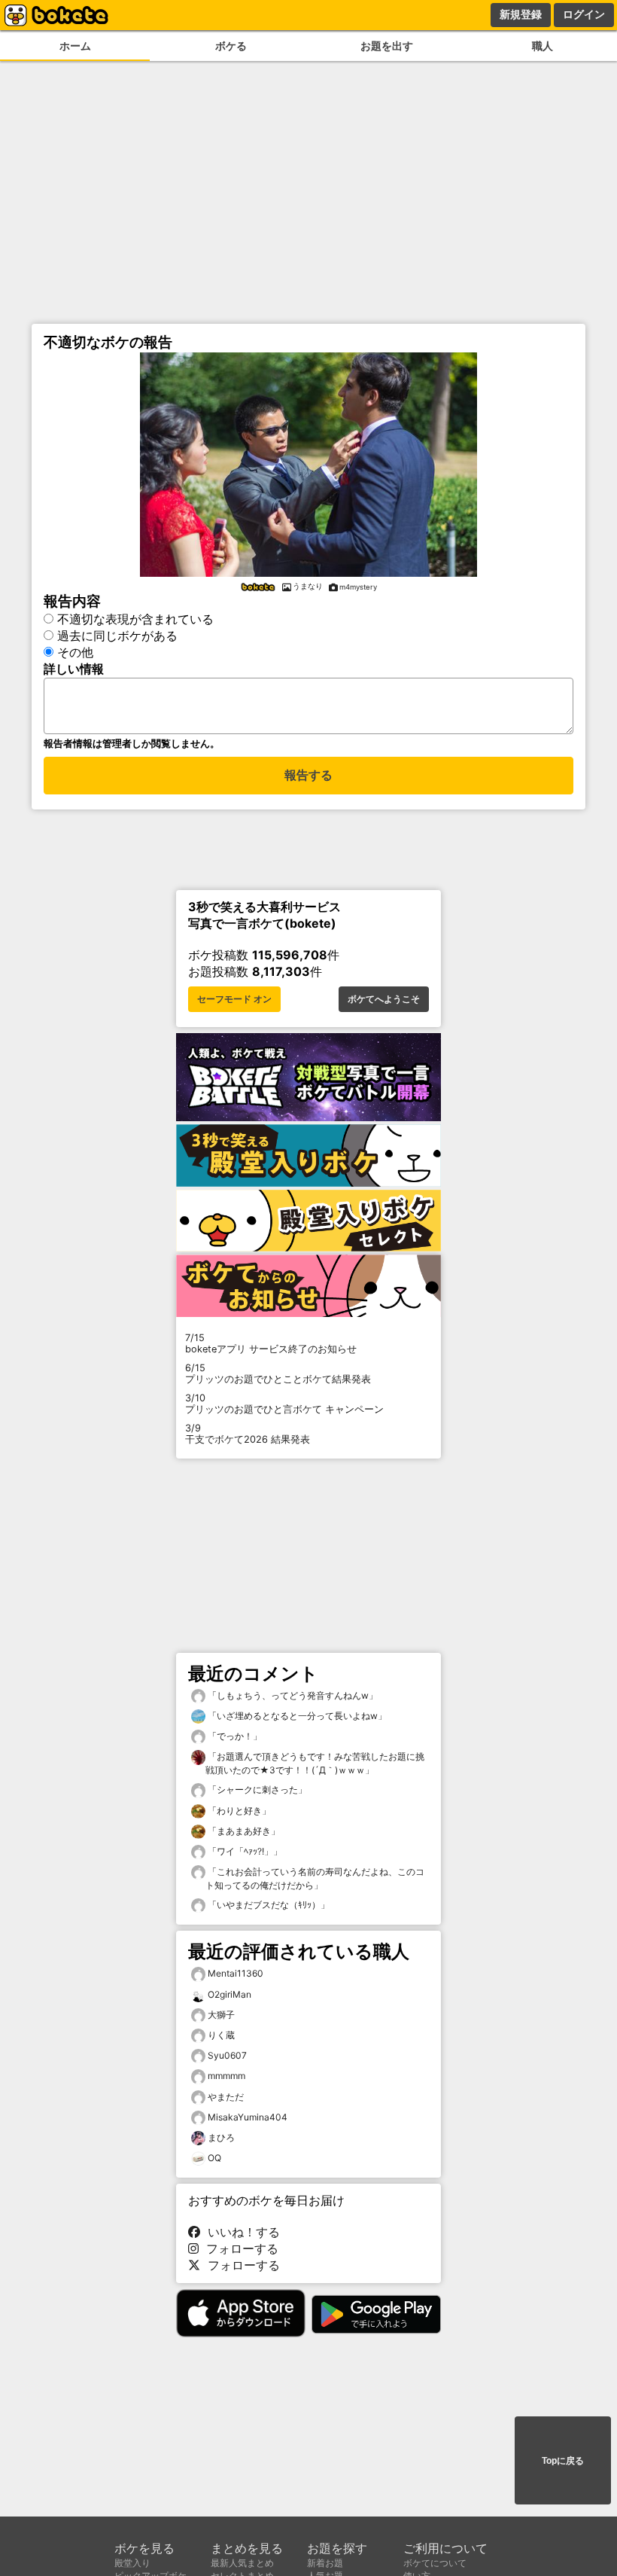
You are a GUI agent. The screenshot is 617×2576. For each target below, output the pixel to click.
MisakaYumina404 (248, 2117)
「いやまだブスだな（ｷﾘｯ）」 (267, 1905)
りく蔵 (221, 2035)
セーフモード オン (234, 999)
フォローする (239, 2248)
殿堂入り (132, 2563)
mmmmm (226, 2076)
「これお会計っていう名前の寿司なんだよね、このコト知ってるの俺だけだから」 (315, 1878)
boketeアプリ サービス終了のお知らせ (271, 1343)
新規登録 (521, 14)
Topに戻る (563, 2461)
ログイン (584, 14)
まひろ (221, 2137)
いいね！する (240, 2232)
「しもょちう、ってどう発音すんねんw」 (292, 1695)
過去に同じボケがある (117, 636)
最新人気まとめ (242, 2563)
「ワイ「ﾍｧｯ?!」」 (244, 1851)
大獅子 (221, 2015)
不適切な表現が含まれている (135, 619)
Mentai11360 (236, 1973)
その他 (75, 652)
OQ (214, 2158)
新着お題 (325, 2563)
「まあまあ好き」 (243, 1831)
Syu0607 (227, 2055)
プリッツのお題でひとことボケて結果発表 (278, 1373)
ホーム (75, 46)
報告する (308, 775)
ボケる (231, 46)
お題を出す (387, 46)
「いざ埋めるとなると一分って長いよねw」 (296, 1716)
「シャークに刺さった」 (256, 1789)
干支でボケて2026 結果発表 (248, 1434)
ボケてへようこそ (384, 999)
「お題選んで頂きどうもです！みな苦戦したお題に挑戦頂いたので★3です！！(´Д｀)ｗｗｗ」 (315, 1763)
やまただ (226, 2097)
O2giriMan (229, 1994)
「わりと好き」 (238, 1811)
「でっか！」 (234, 1736)
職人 (543, 46)
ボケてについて (435, 2563)
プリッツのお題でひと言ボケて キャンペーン (284, 1404)
